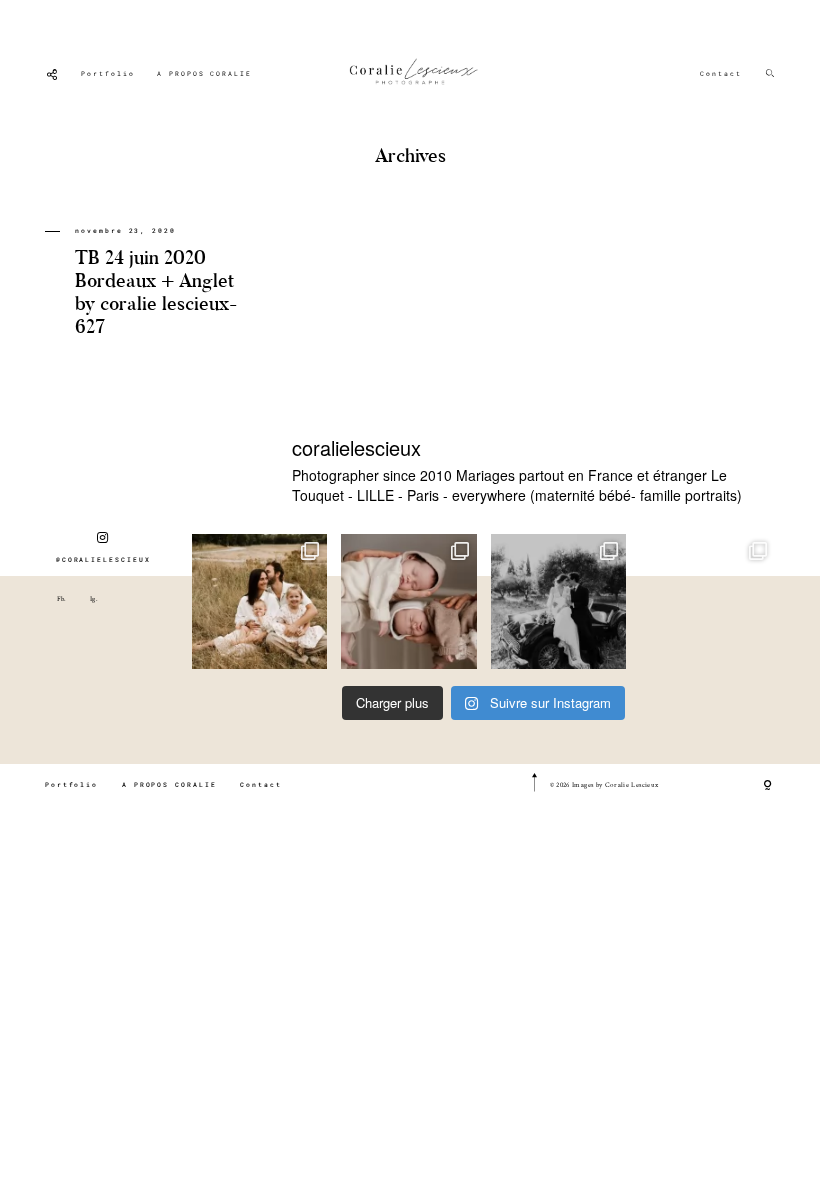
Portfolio (107, 73)
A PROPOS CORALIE (204, 73)
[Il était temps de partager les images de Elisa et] (558, 601)
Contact (720, 73)
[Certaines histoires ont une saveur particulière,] (408, 601)
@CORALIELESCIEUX (103, 559)
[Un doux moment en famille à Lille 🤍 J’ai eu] (707, 601)
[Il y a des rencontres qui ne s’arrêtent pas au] (259, 601)
